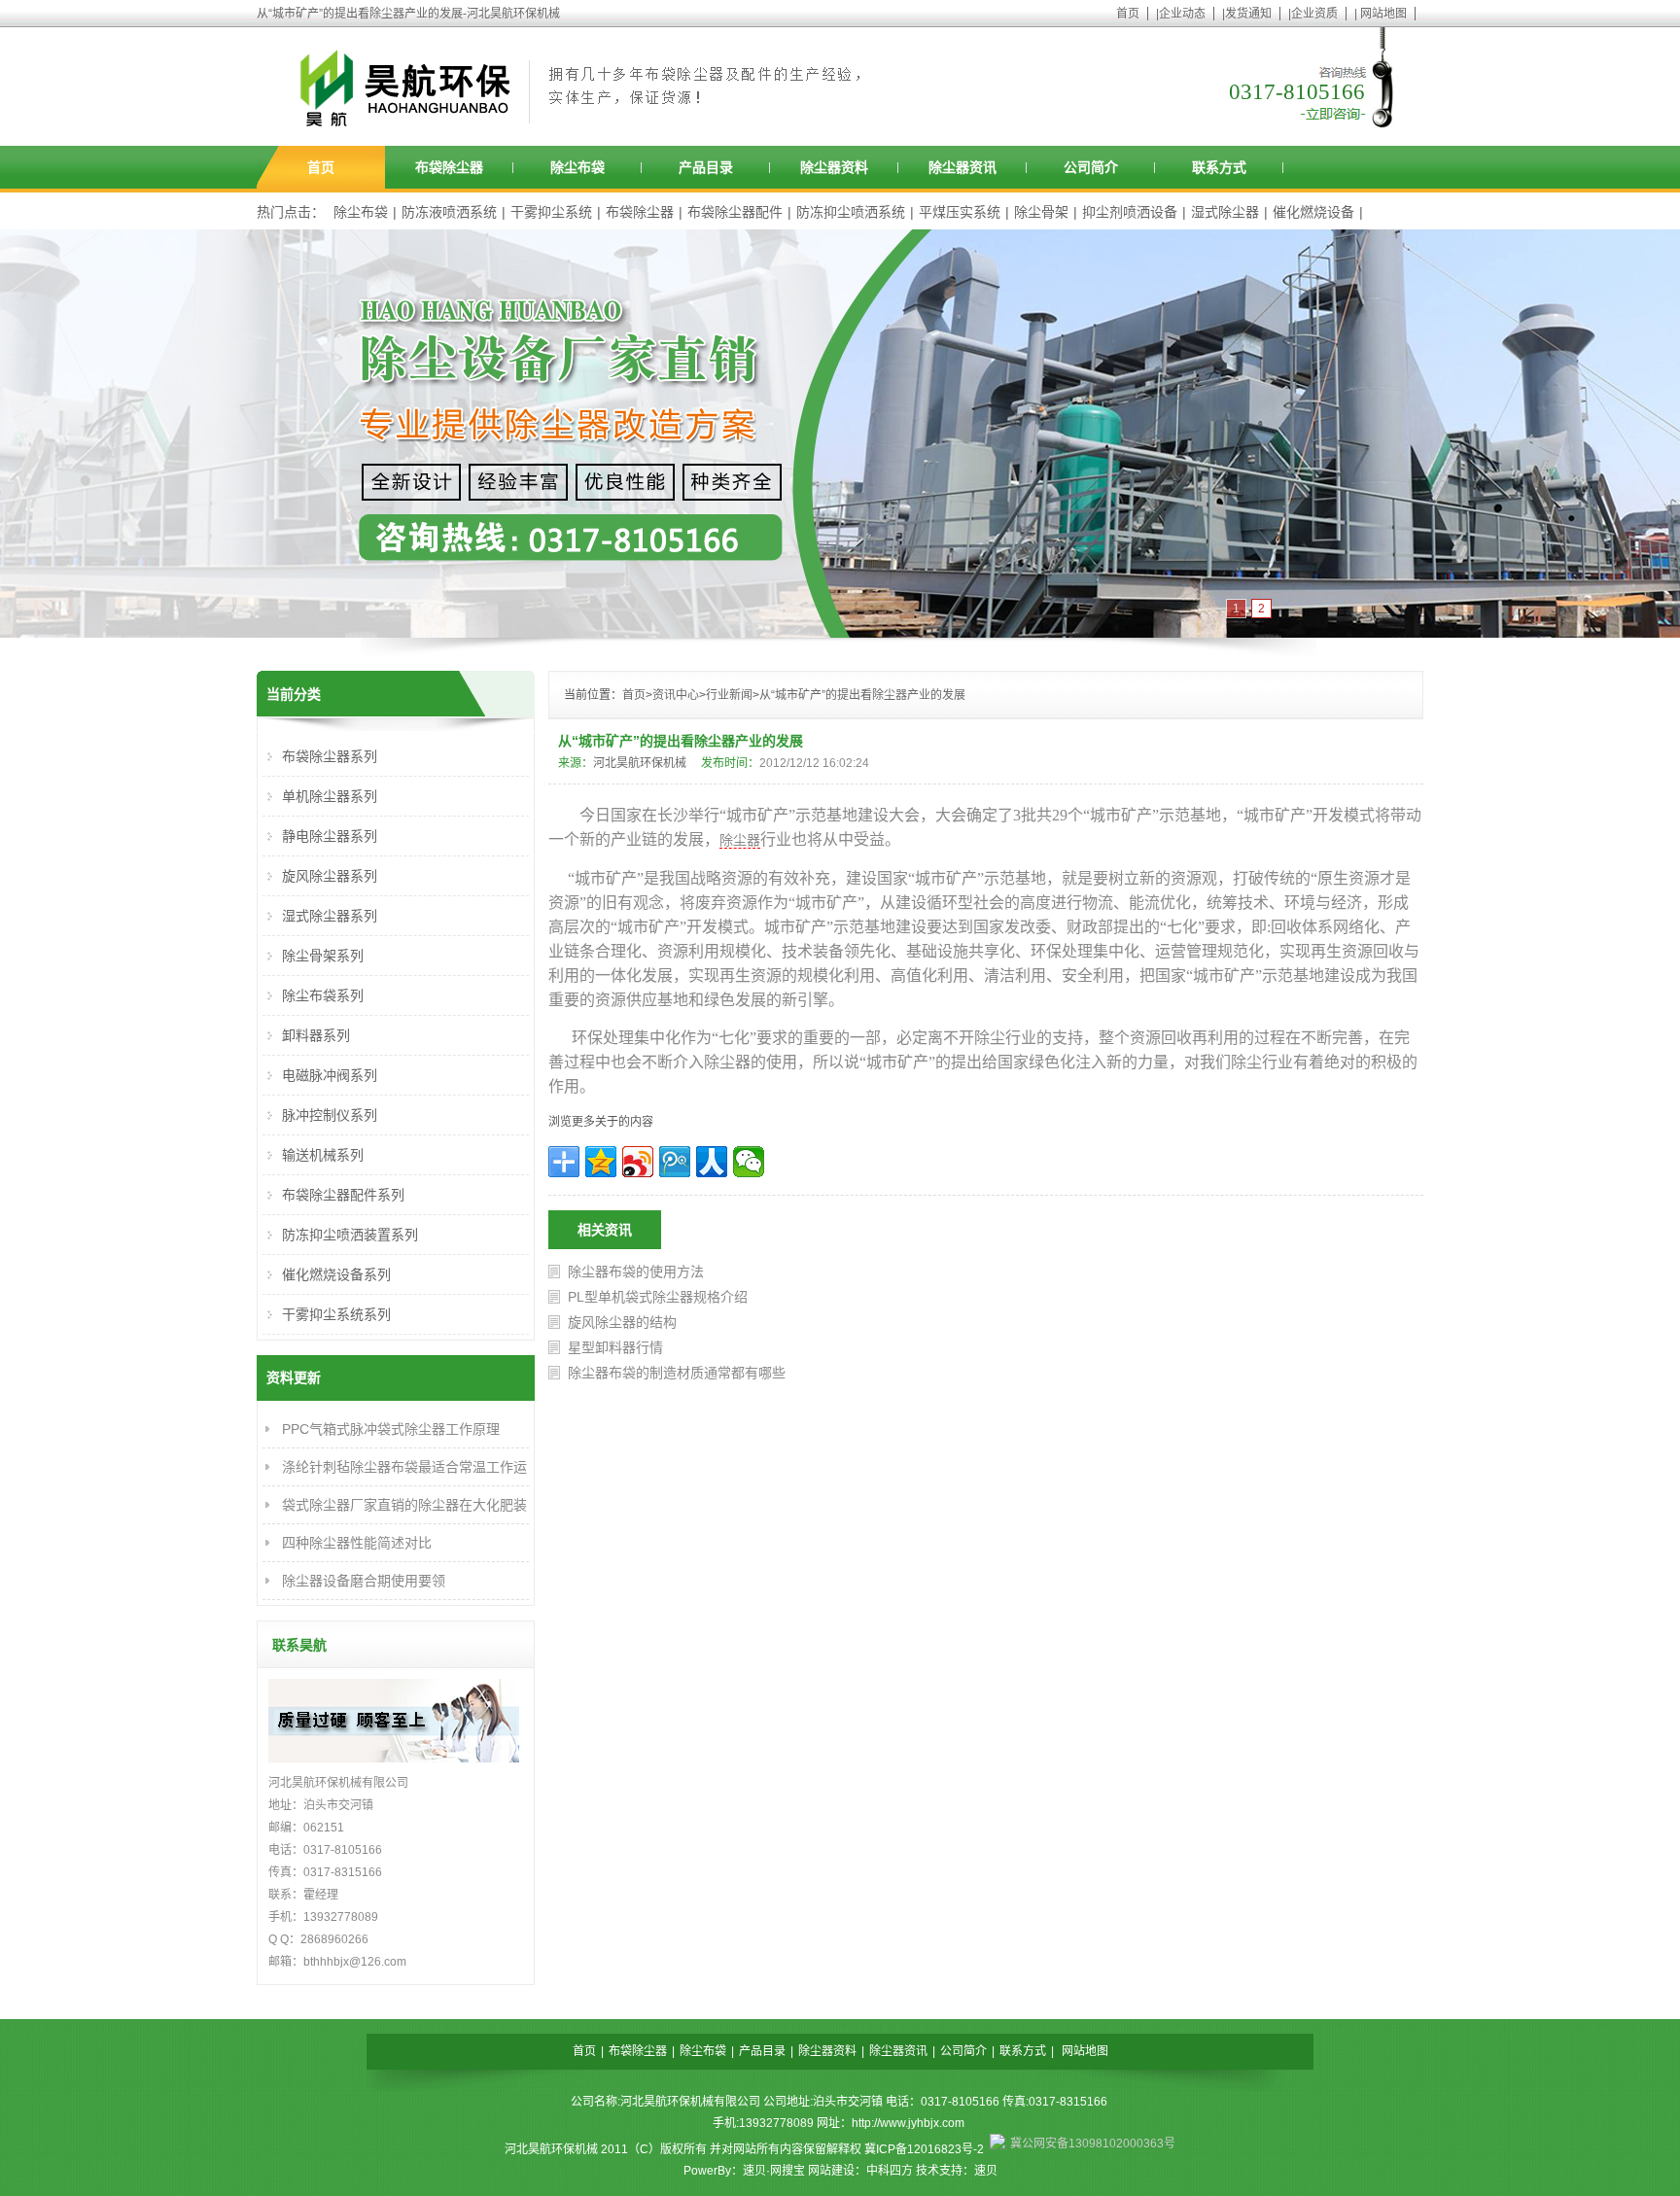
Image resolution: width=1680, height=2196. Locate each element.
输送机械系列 (323, 1155)
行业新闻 (729, 695)
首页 (1128, 14)
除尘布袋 (577, 167)
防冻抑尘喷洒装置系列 (350, 1235)
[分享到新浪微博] (638, 1162)
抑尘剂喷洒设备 (1130, 212)
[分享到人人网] (712, 1162)
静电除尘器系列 (330, 836)
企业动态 (1182, 14)
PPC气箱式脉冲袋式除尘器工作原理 (391, 1429)
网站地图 (1383, 14)
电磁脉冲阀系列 (330, 1075)
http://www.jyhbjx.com (908, 2123)
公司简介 (1091, 167)
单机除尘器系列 (330, 796)
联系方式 (1219, 167)
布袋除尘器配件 (735, 212)
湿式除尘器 (1225, 212)
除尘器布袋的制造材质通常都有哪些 (677, 1373)
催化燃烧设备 (1313, 212)
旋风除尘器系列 (330, 876)
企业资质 (1314, 14)
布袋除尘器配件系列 (343, 1195)
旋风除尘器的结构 (622, 1322)
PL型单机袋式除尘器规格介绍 (658, 1297)
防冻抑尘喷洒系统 (851, 212)
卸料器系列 (316, 1035)
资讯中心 (676, 695)
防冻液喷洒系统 (449, 212)
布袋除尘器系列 (330, 756)
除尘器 (740, 840)
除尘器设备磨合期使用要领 (364, 1581)
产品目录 (706, 167)
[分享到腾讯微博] (675, 1162)
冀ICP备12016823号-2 (924, 2149)
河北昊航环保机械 (640, 763)
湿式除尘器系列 (330, 916)
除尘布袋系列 (323, 995)
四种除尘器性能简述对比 (357, 1543)
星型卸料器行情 (615, 1347)
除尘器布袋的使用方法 (636, 1272)
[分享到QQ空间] (601, 1162)
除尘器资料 (834, 167)
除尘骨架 (1041, 212)
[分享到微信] (749, 1162)
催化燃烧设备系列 (336, 1274)
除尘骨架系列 (323, 956)
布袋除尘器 (449, 167)
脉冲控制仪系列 (330, 1115)
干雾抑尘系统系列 (336, 1314)
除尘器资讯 (962, 167)
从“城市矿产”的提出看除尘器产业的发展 (862, 695)
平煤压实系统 (960, 212)
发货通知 (1248, 14)
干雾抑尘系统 (551, 212)
